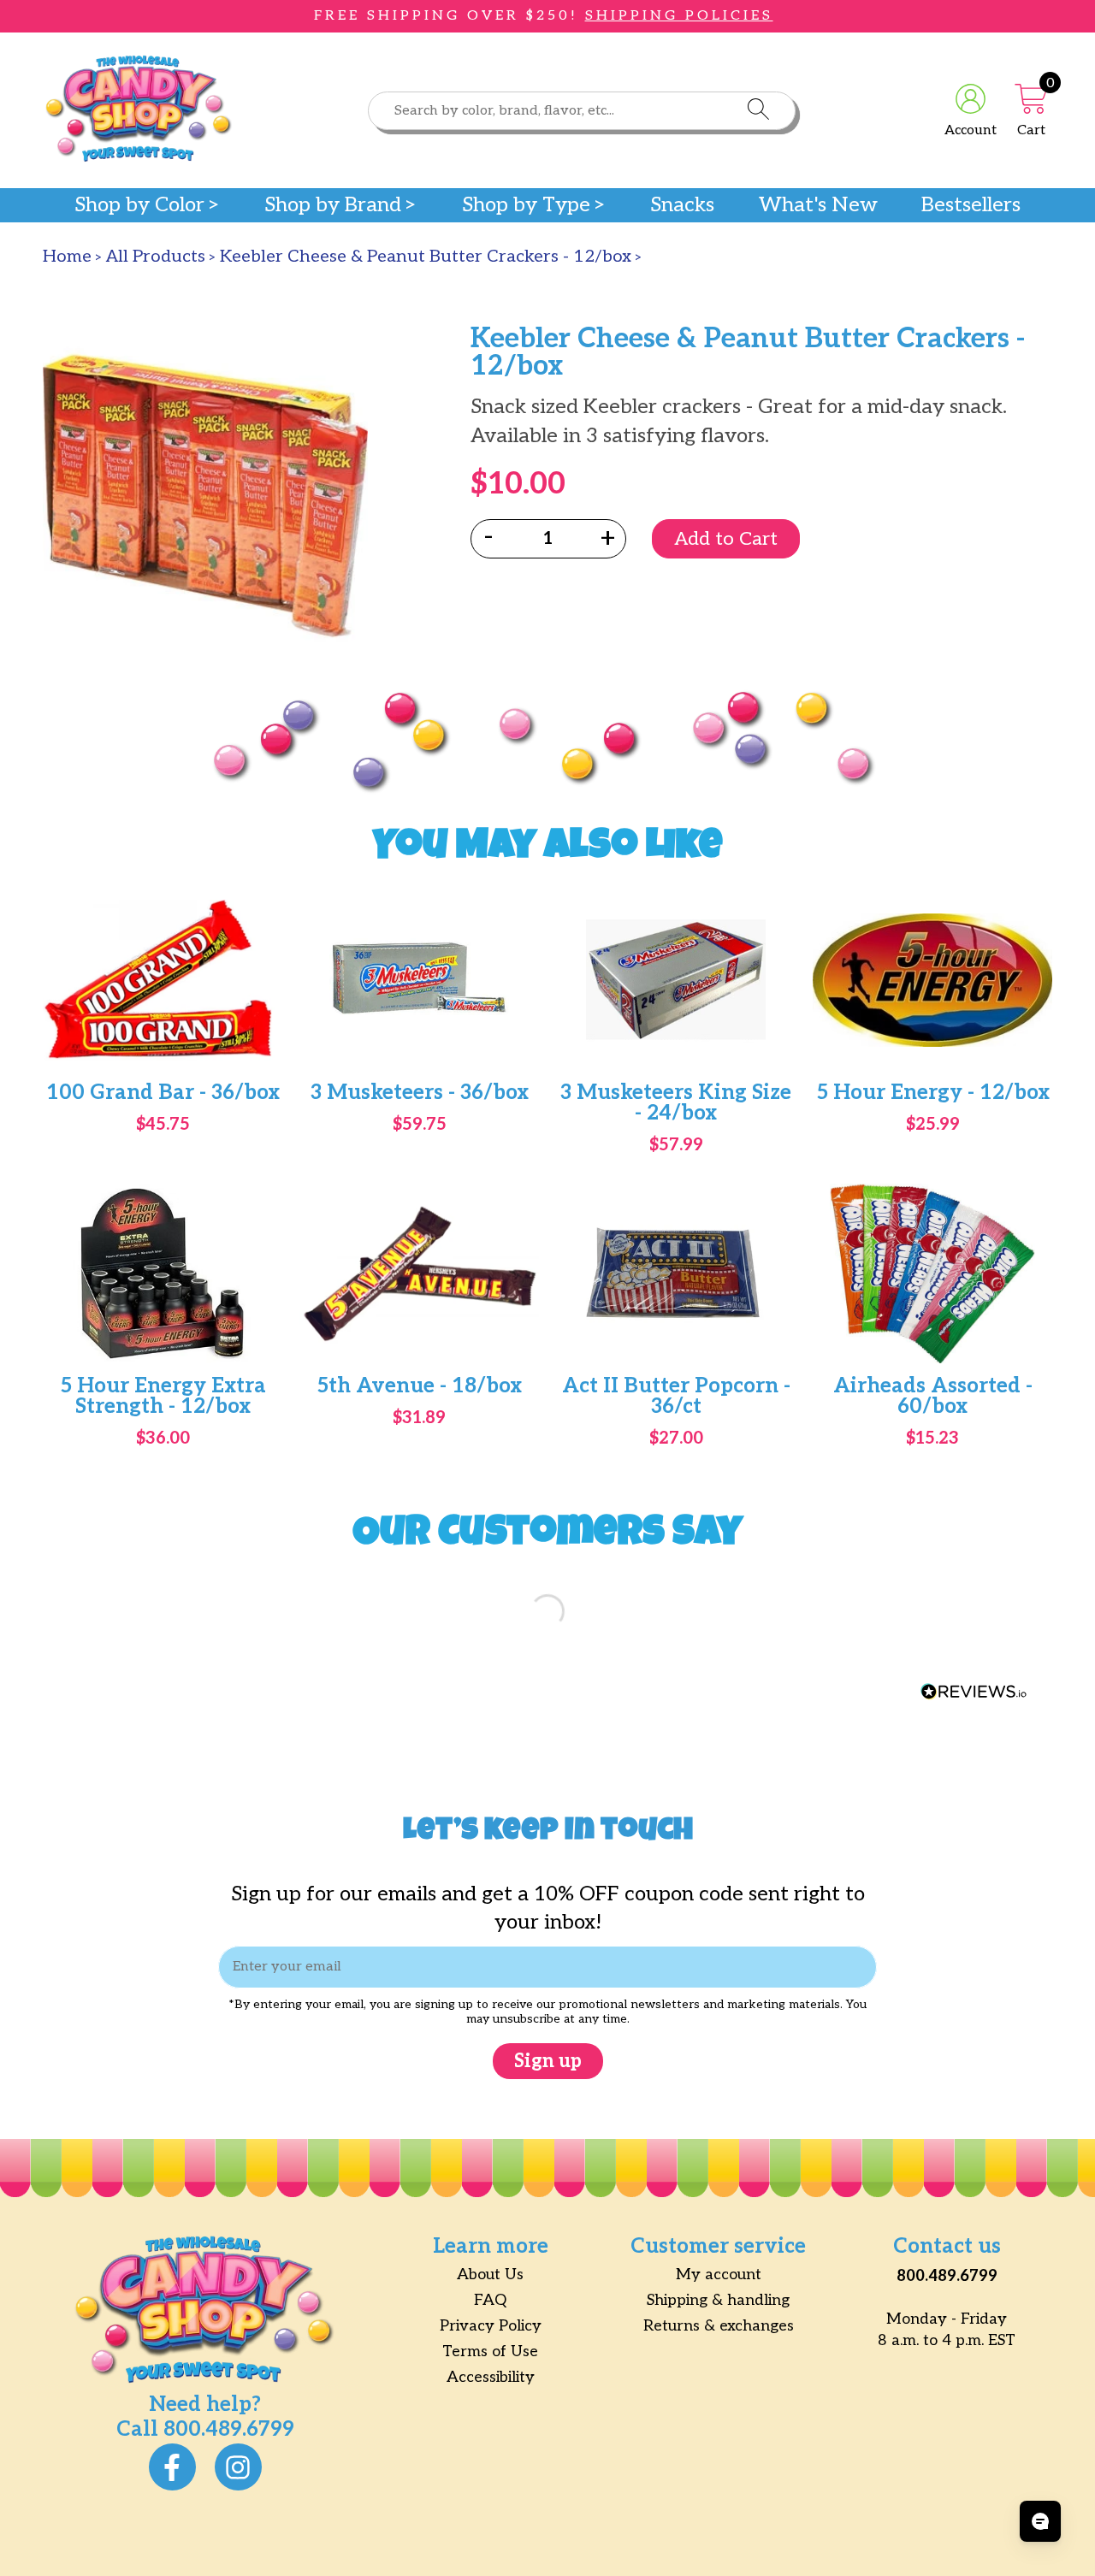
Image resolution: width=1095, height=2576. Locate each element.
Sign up (548, 2061)
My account (719, 2275)
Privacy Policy (491, 2326)
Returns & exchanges (719, 2326)
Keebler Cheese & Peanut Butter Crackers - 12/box (426, 257)
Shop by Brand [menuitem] (333, 205)
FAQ (490, 2300)
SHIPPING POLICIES (679, 16)
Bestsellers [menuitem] (971, 205)
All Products (156, 257)
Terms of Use (490, 2351)
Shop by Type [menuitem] (526, 205)
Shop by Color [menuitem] (139, 205)
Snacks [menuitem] (682, 205)
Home (67, 257)
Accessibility (491, 2377)
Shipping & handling (718, 2300)
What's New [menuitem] (818, 205)
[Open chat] (1040, 2521)
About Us (490, 2275)
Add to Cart (726, 539)
